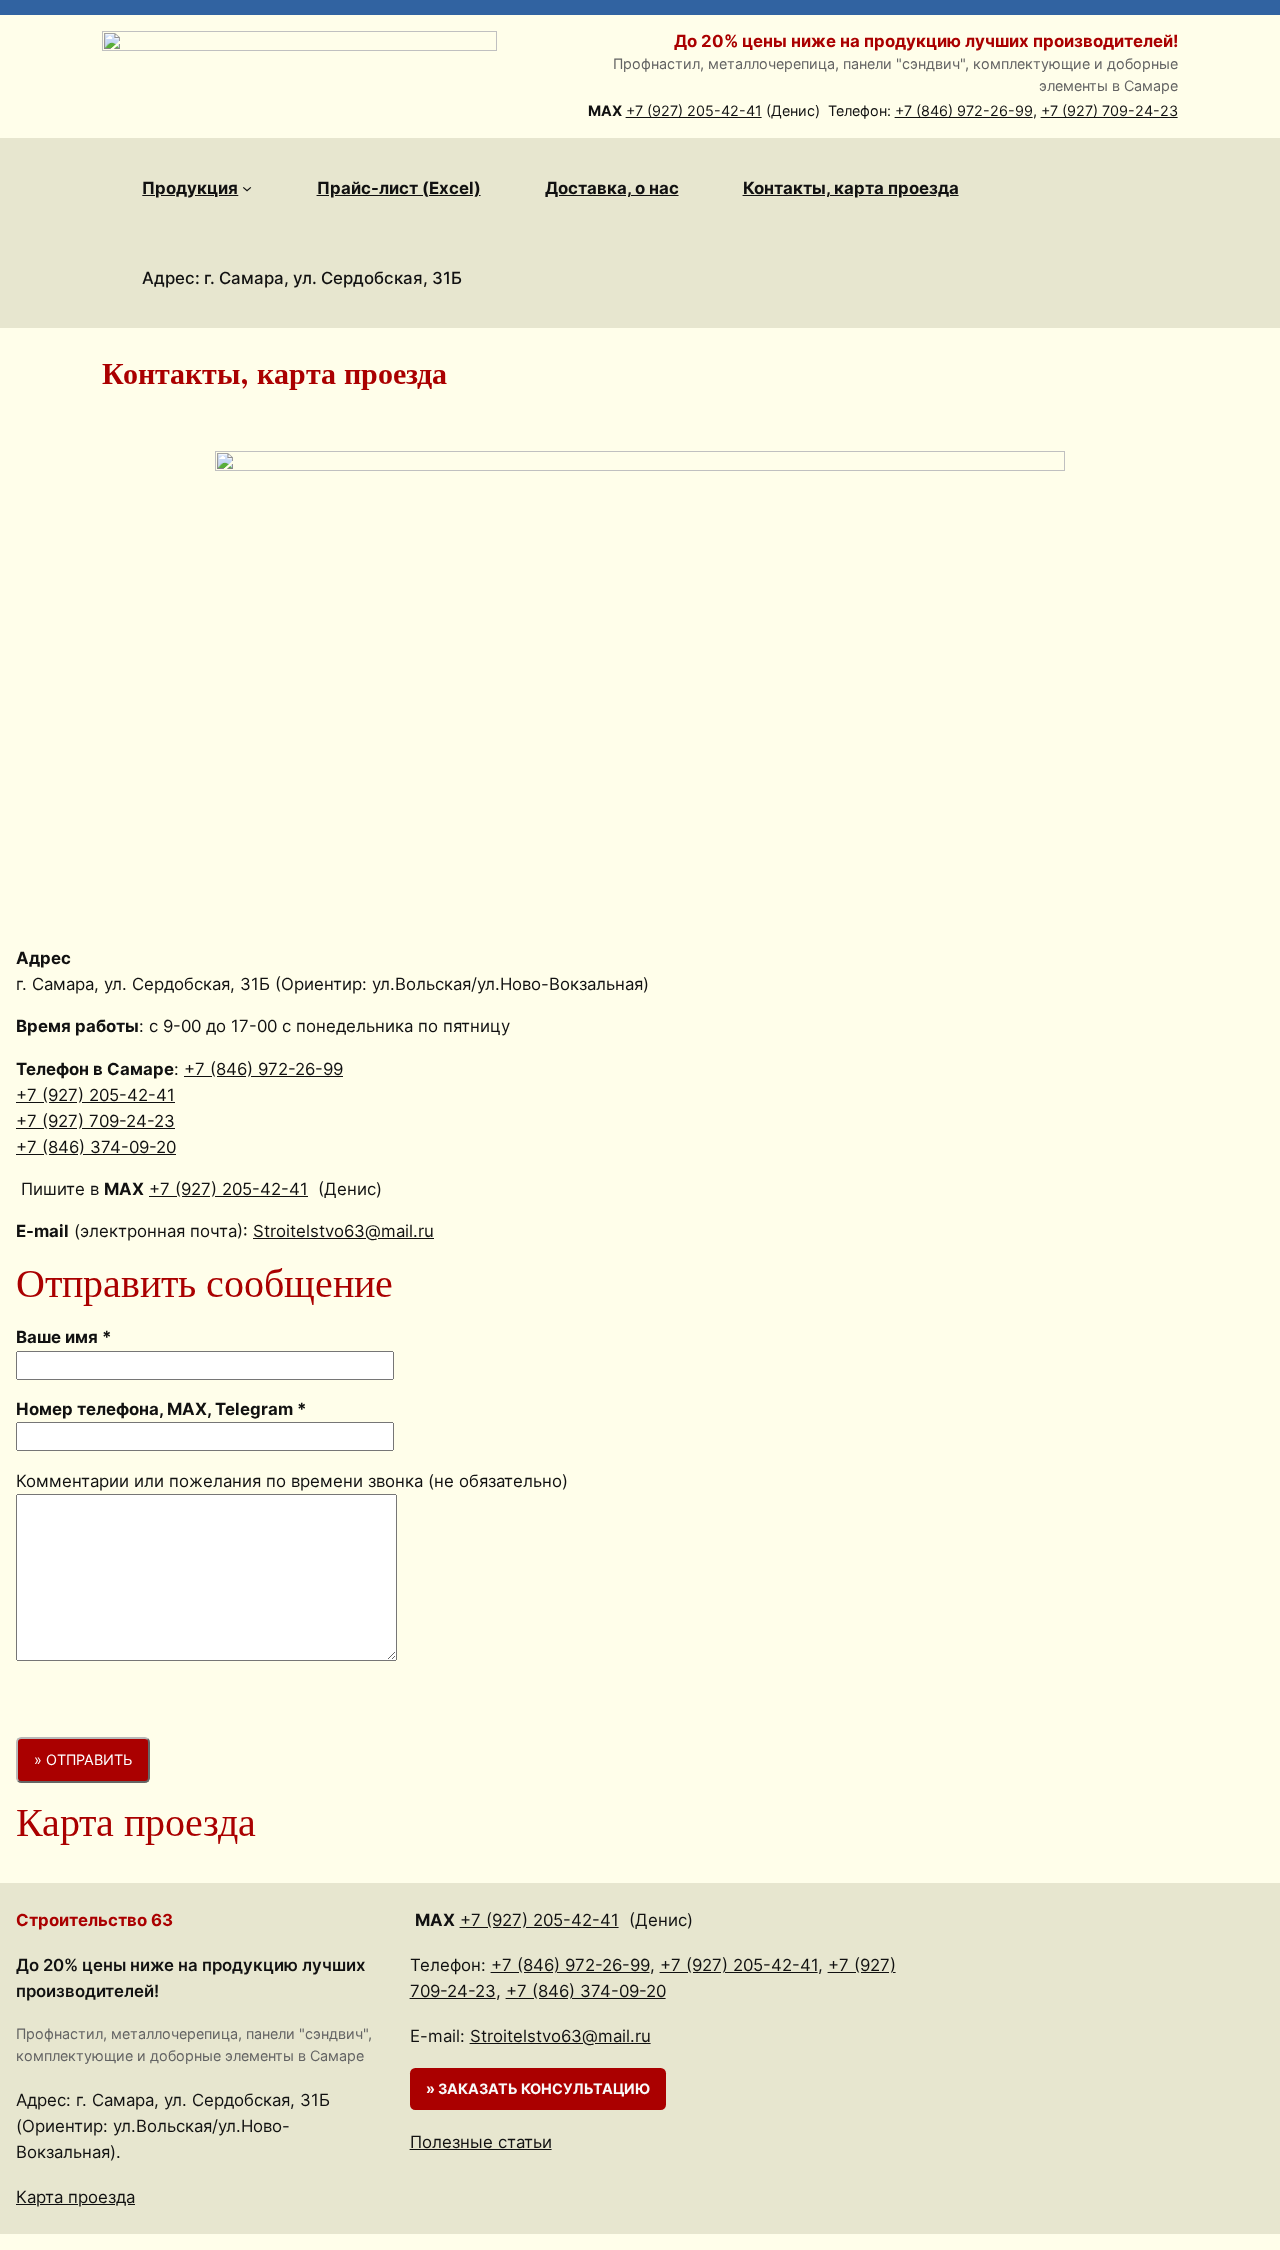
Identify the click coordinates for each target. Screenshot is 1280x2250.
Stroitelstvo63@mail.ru (343, 1231)
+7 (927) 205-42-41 (694, 110)
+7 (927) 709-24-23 (1109, 110)
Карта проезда (75, 2197)
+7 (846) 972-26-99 (964, 110)
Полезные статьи (481, 2142)
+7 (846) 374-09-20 (96, 1147)
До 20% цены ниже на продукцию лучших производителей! (926, 41)
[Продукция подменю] (247, 188)
